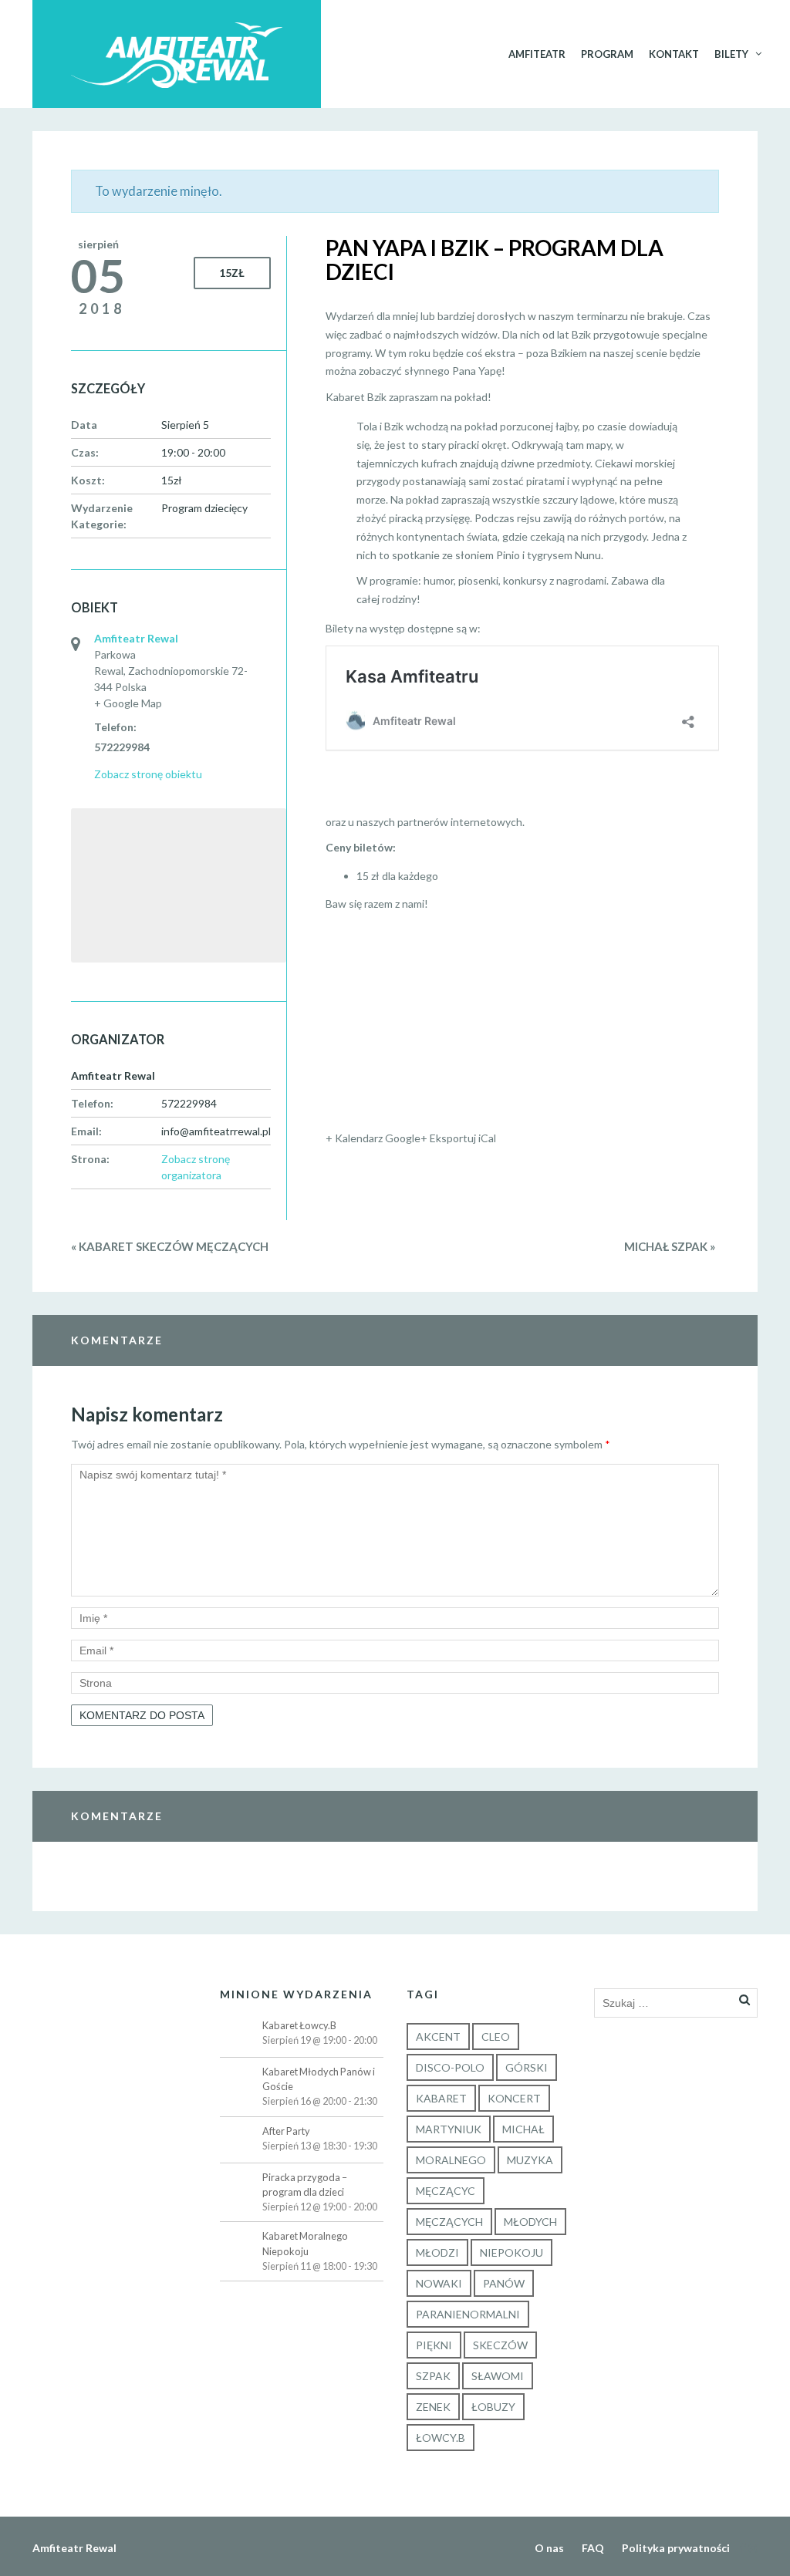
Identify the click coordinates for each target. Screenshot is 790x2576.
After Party (286, 2131)
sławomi (498, 2376)
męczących (449, 2222)
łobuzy (493, 2407)
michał (523, 2129)
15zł (232, 273)
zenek (433, 2407)
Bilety (731, 54)
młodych (530, 2222)
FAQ (593, 2548)
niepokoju (511, 2252)
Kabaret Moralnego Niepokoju (305, 2243)
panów (504, 2283)
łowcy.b (441, 2438)
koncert (514, 2098)
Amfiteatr (537, 54)
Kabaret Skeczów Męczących (170, 1246)
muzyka (530, 2160)
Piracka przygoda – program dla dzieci (305, 2185)
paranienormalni (468, 2314)
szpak (433, 2376)
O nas (549, 2548)
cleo (496, 2037)
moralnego (451, 2160)
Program (607, 54)
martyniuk (449, 2129)
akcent (438, 2037)
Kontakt (674, 54)
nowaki (439, 2283)
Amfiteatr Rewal (136, 638)
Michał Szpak (670, 1246)
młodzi (437, 2252)
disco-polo (450, 2067)
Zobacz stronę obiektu (148, 774)
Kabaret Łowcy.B (299, 2025)
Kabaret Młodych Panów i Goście (319, 2079)
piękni (434, 2345)
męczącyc (446, 2191)
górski (527, 2067)
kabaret (441, 2098)
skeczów (500, 2345)
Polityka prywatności (676, 2548)
